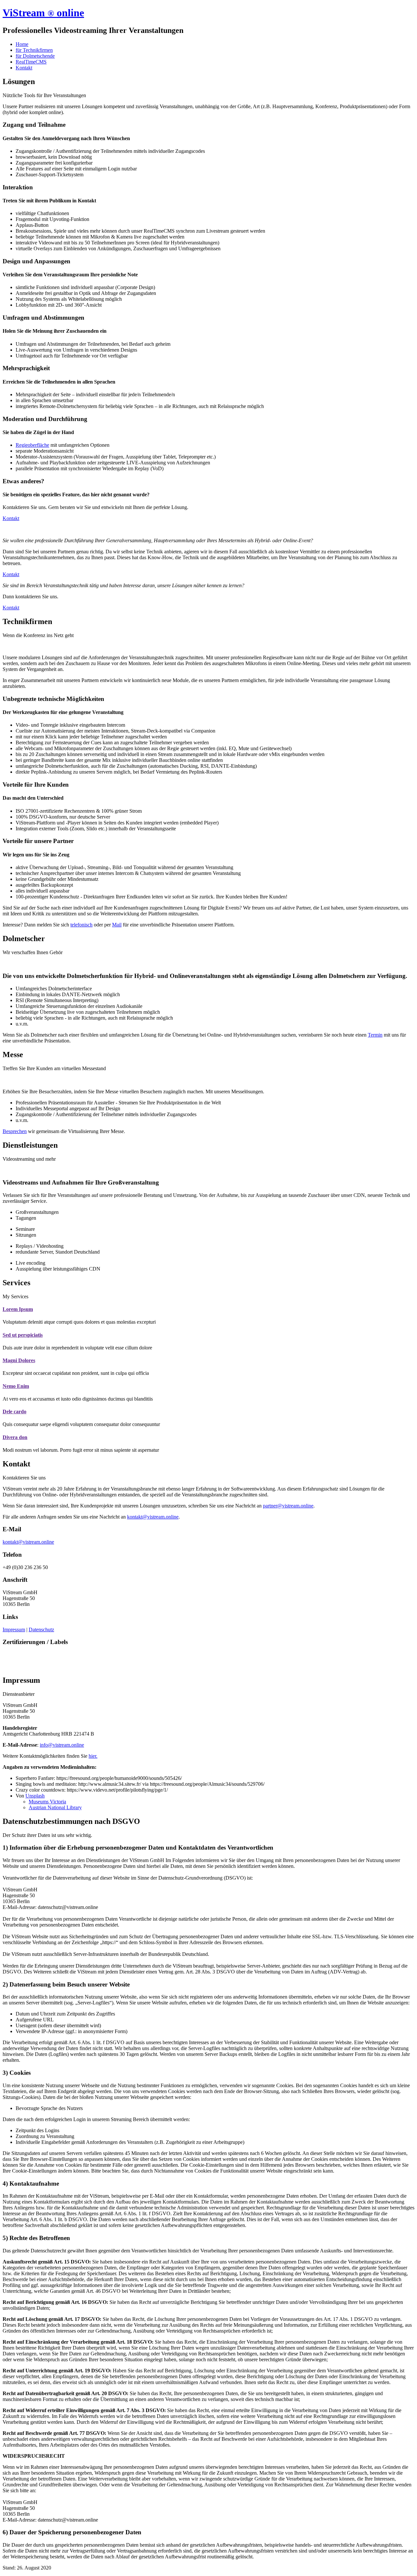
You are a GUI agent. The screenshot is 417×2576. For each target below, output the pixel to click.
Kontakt (24, 68)
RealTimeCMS (31, 62)
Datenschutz (41, 1630)
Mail (117, 925)
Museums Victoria (47, 1802)
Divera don (15, 1437)
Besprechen (15, 1131)
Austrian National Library (55, 1807)
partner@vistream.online (288, 1506)
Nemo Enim (16, 1386)
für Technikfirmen (34, 50)
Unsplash (35, 1796)
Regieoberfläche (32, 445)
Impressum (14, 1630)
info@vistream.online (62, 1745)
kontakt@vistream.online (153, 1517)
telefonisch (81, 925)
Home (22, 44)
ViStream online (43, 13)
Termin (375, 1035)
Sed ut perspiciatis (23, 1335)
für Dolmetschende (35, 56)
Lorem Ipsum (18, 1309)
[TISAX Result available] (16, 1666)
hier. (93, 1756)
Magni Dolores (19, 1360)
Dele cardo (14, 1412)
